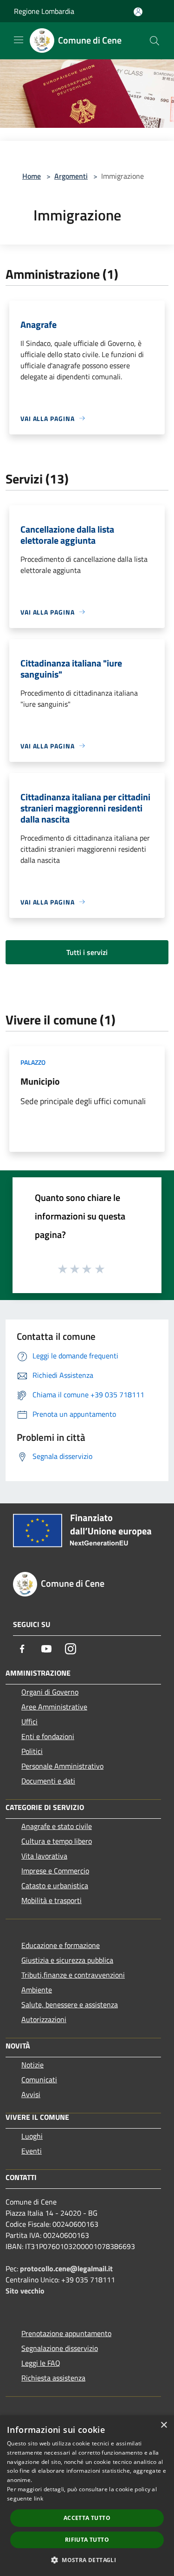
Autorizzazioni (44, 2019)
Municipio (40, 1081)
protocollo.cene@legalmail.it (66, 2268)
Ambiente (37, 1990)
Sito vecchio (25, 2291)
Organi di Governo (50, 1692)
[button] (87, 2560)
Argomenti (71, 176)
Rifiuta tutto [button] (87, 2540)
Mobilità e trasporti (52, 1900)
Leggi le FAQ (41, 2363)
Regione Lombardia (44, 11)
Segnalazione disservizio (60, 2348)
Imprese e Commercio (55, 1871)
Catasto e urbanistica (55, 1885)
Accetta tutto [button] (87, 2518)
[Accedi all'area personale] (138, 12)
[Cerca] (155, 41)
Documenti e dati (48, 1781)
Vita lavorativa (44, 1856)
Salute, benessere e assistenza (70, 2004)
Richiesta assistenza (53, 2378)
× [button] (164, 2425)
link (39, 2498)
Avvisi (31, 2094)
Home (32, 176)
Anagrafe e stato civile (57, 1826)
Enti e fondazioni (48, 1736)
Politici (32, 1751)
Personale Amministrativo (62, 1766)
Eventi (32, 2151)
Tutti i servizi (87, 952)
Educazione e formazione (61, 1945)
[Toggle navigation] (19, 40)
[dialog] (87, 2496)
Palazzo (33, 1062)
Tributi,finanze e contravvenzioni (73, 1975)
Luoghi (32, 2136)
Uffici (29, 1722)
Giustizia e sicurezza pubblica (67, 1960)
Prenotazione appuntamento (66, 2333)
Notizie (32, 2065)
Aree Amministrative (54, 1707)
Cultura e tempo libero (57, 1841)
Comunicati (39, 2080)
